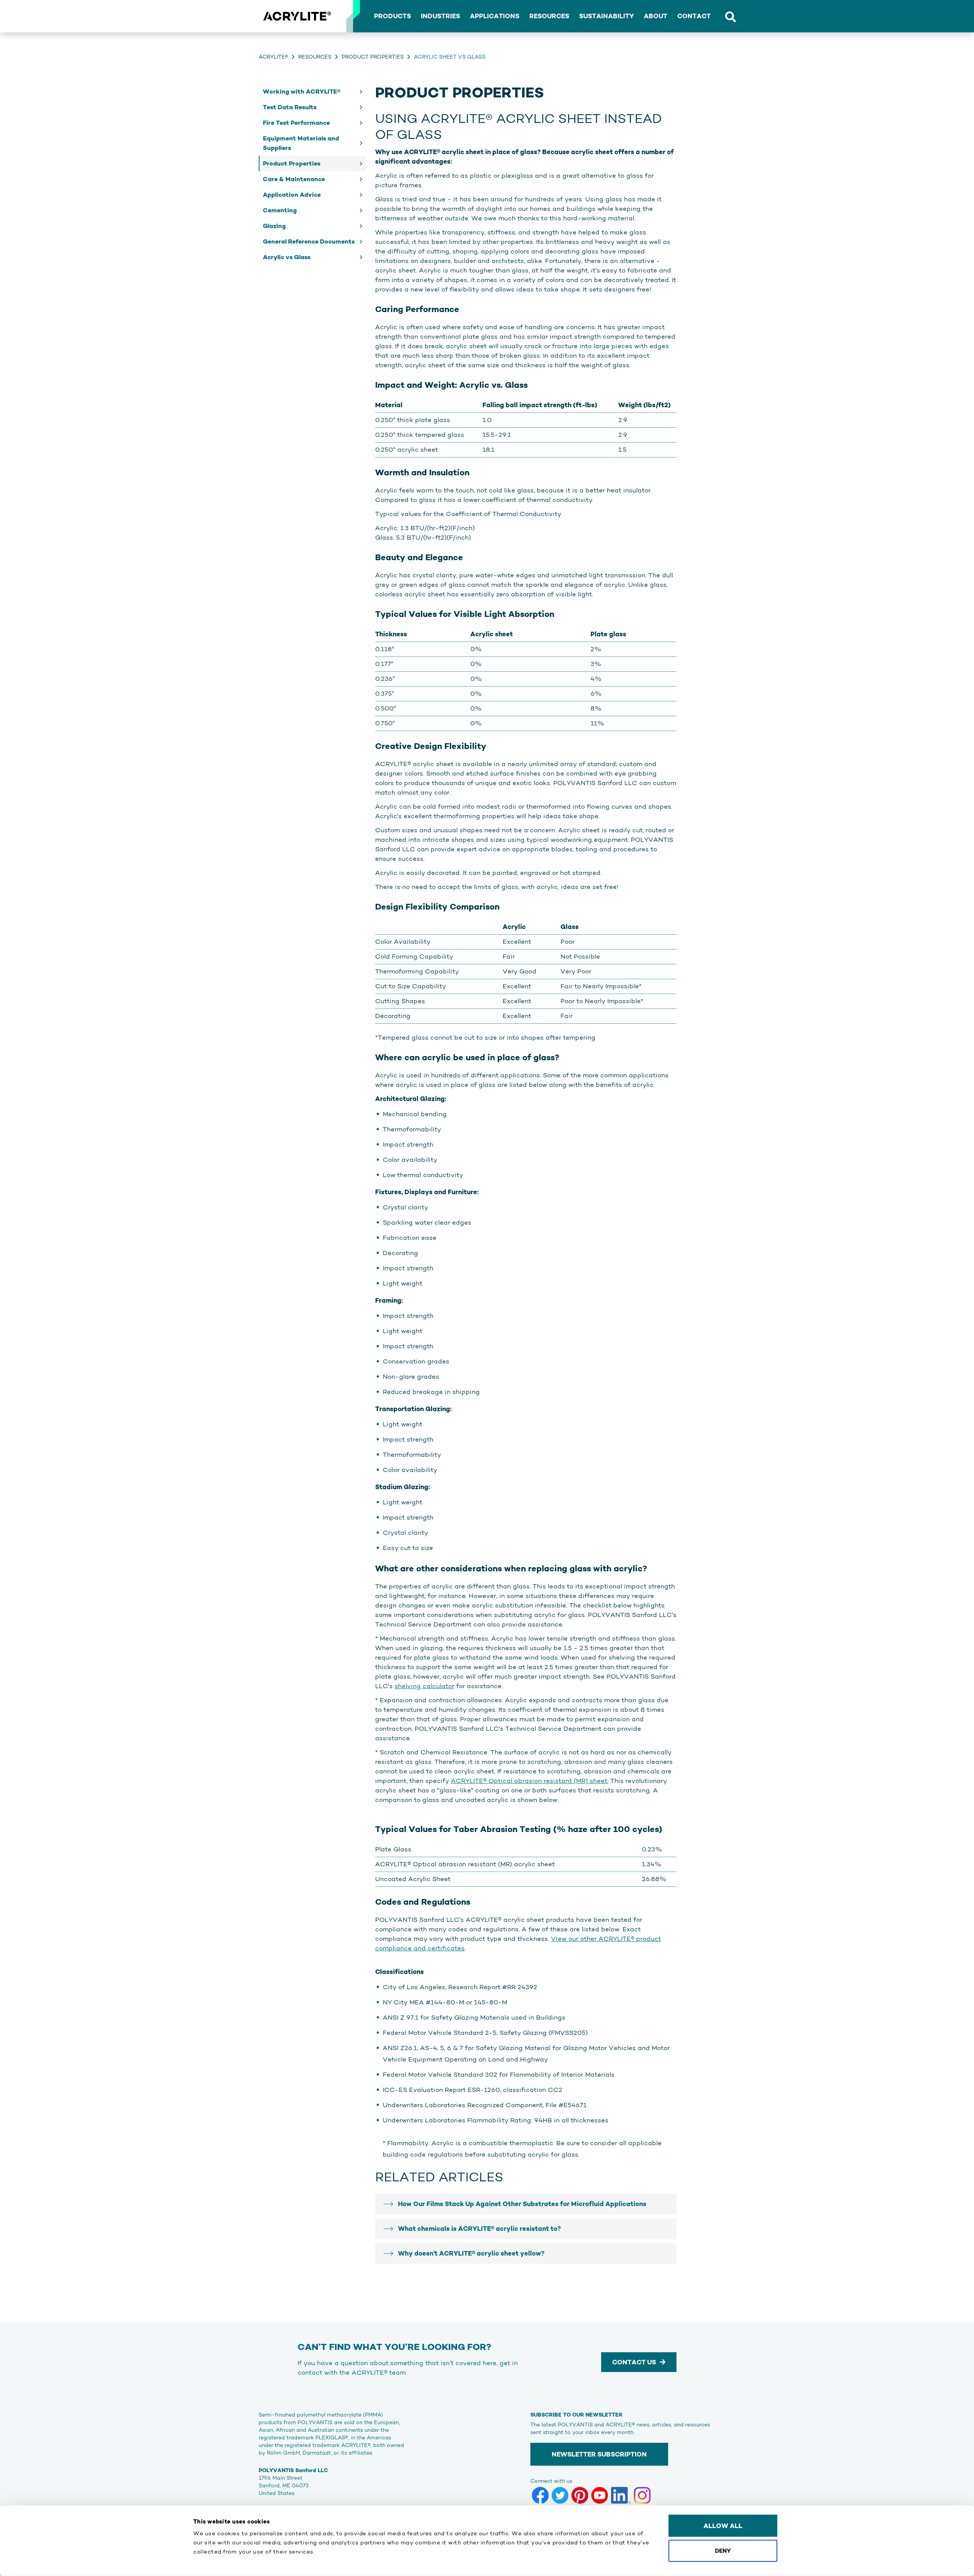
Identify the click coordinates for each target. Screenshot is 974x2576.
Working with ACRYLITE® (302, 92)
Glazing (274, 226)
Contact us (634, 2362)
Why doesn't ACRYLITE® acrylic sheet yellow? (471, 2253)
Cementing (280, 210)
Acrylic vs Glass (287, 257)
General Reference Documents (309, 241)
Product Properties (373, 57)
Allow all (723, 2526)
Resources (315, 57)
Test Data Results (290, 107)
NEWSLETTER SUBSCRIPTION (599, 2454)
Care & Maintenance (294, 179)
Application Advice (292, 195)
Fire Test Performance (296, 123)
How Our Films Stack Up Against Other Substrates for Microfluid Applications (522, 2204)
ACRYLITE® (273, 57)
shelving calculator (424, 1686)
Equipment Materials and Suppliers (301, 143)
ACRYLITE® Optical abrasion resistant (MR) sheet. (530, 1781)
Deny (723, 2550)
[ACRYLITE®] (297, 16)
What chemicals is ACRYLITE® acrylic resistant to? (479, 2229)
